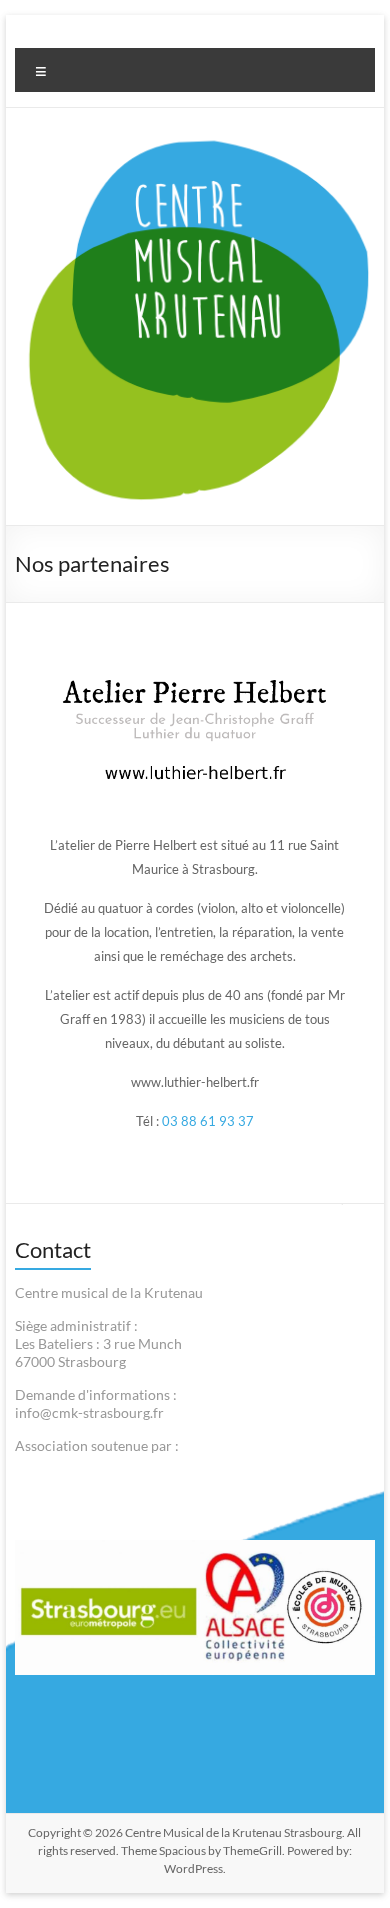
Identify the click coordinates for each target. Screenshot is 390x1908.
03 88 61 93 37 (208, 1121)
